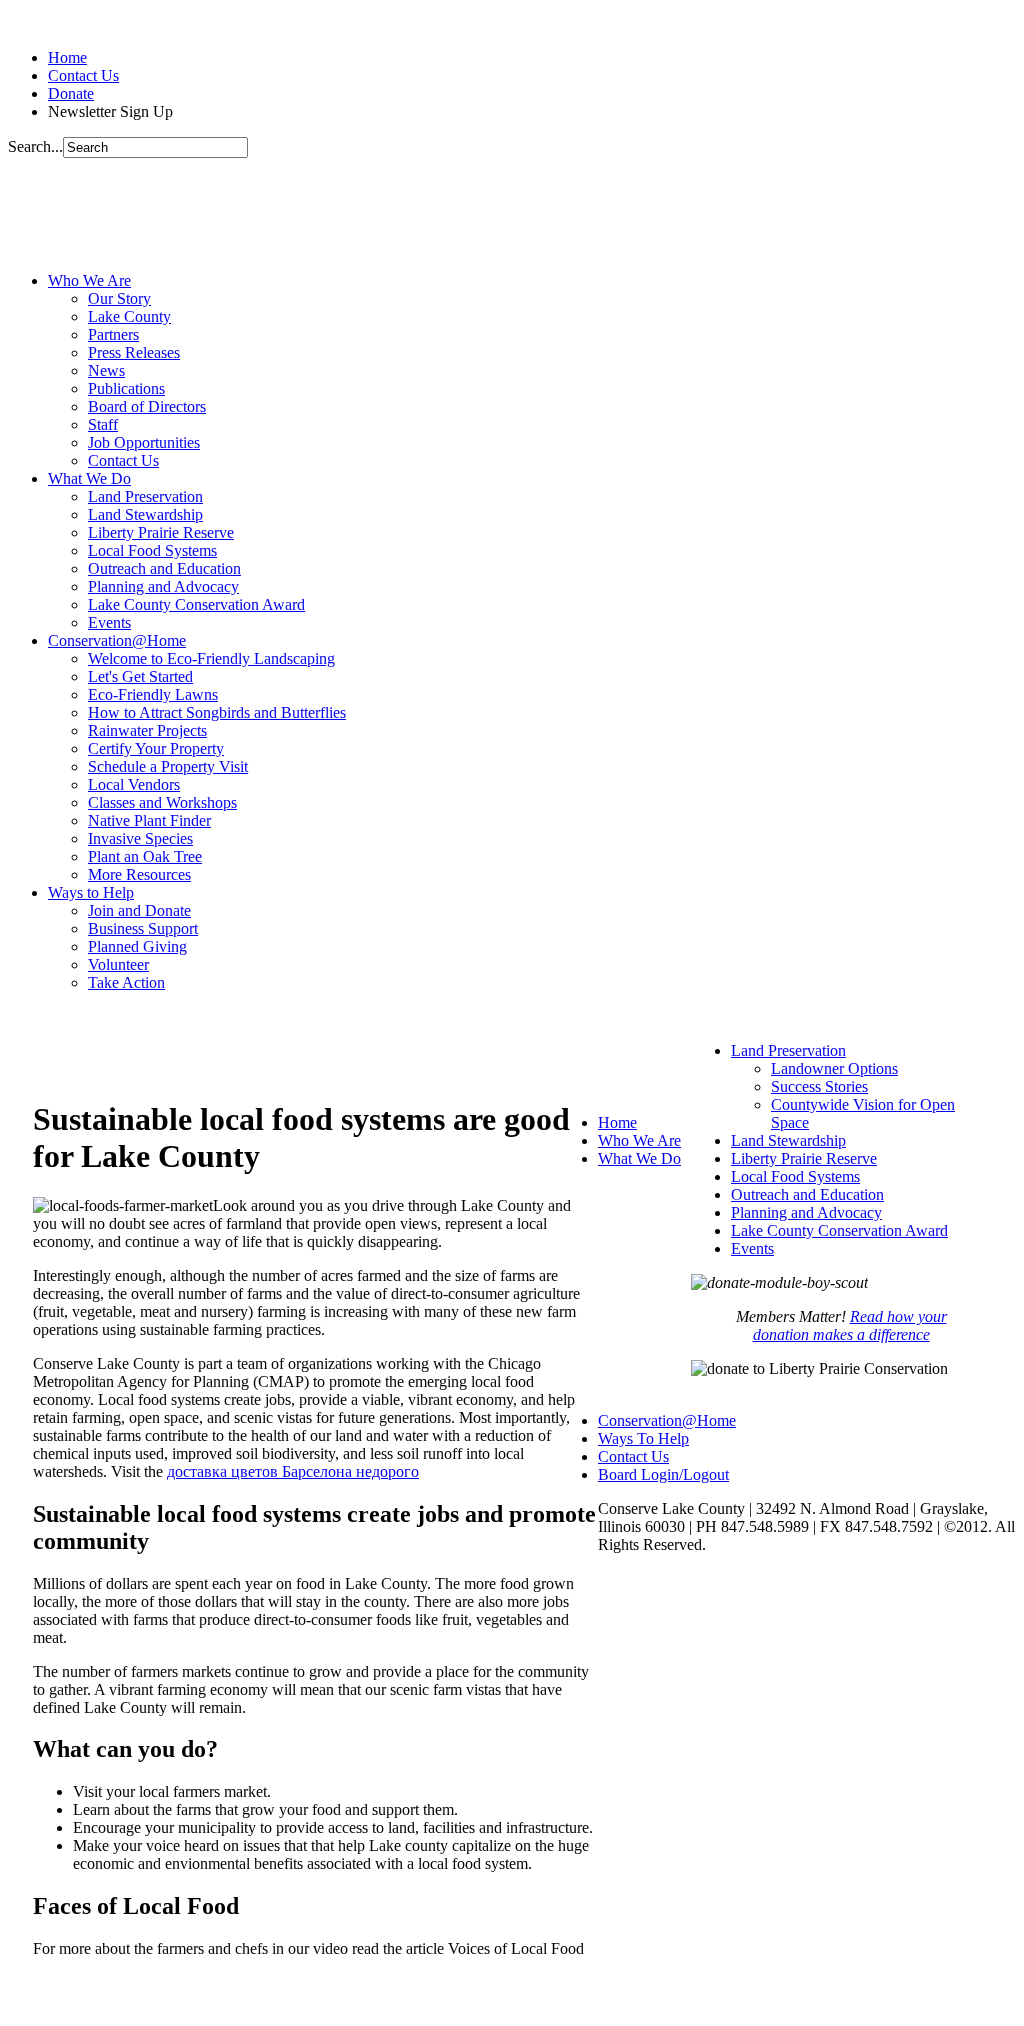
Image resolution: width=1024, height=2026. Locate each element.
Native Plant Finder (149, 820)
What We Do (89, 478)
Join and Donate (139, 910)
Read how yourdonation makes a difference (850, 1325)
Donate (71, 93)
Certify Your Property (156, 748)
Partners (113, 334)
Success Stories (819, 1086)
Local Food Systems (152, 550)
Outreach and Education (164, 568)
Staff (103, 424)
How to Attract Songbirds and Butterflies (217, 712)
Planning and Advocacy (163, 586)
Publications (126, 388)
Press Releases (134, 352)
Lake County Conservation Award (196, 604)
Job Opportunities (144, 442)
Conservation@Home (117, 640)
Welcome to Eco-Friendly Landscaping (211, 658)
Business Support (143, 928)
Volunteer (118, 964)
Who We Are (89, 280)
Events (109, 622)
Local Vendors (134, 784)
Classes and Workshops (162, 802)
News (106, 370)
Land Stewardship (145, 514)
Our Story (119, 298)
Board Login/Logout (663, 1474)
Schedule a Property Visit (168, 766)
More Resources (139, 874)
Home (67, 57)
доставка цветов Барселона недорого (293, 1471)
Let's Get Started (140, 676)
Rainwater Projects (147, 730)
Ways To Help (643, 1438)
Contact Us (83, 75)
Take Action (126, 982)
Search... (35, 146)
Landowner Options (834, 1068)
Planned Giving (137, 946)
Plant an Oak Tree (145, 856)
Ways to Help (91, 892)
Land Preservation (145, 496)
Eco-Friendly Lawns (153, 694)
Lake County (129, 316)
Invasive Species (140, 838)
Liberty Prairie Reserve (161, 532)
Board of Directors (147, 406)
